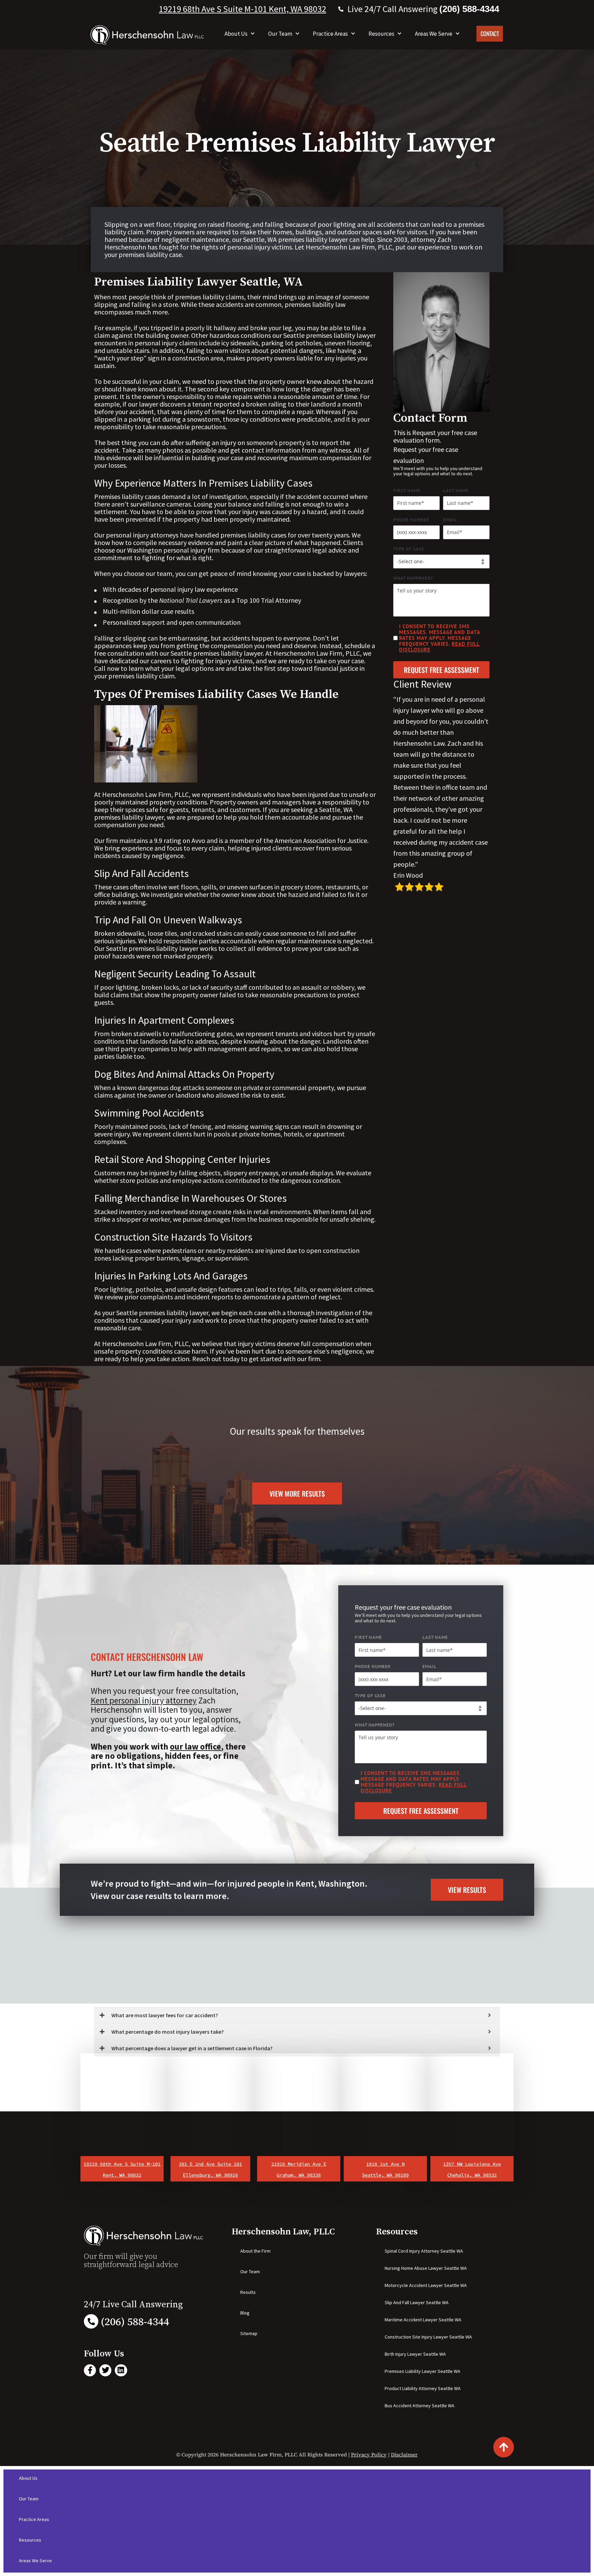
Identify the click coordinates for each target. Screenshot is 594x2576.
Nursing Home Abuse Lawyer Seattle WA (426, 2268)
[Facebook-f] (90, 2370)
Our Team (280, 34)
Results (248, 2292)
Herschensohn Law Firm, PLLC (348, 247)
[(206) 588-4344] (91, 2321)
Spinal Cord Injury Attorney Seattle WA (424, 2251)
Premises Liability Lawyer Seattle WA (422, 2371)
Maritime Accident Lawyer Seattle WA (423, 2320)
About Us (236, 34)
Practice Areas (330, 34)
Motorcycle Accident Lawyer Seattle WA (426, 2285)
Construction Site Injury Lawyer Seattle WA (428, 2337)
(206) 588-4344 (135, 2322)
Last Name (456, 491)
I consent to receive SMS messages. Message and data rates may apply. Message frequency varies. (439, 638)
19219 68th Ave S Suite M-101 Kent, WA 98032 (243, 9)
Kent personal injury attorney (144, 1700)
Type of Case (409, 549)
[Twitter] (105, 2370)
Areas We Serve (434, 34)
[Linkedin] (121, 2370)
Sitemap (249, 2333)
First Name (407, 491)
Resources (381, 34)
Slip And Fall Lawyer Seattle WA (417, 2302)
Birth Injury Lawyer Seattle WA (415, 2354)
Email (450, 520)
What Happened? (413, 578)
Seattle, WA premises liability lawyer (295, 239)
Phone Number (411, 520)
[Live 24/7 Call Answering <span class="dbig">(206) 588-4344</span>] (341, 9)
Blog (245, 2313)
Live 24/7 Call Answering (423, 9)
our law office (195, 1746)
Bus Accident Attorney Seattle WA (420, 2406)
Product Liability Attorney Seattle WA (423, 2388)
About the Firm (255, 2251)
